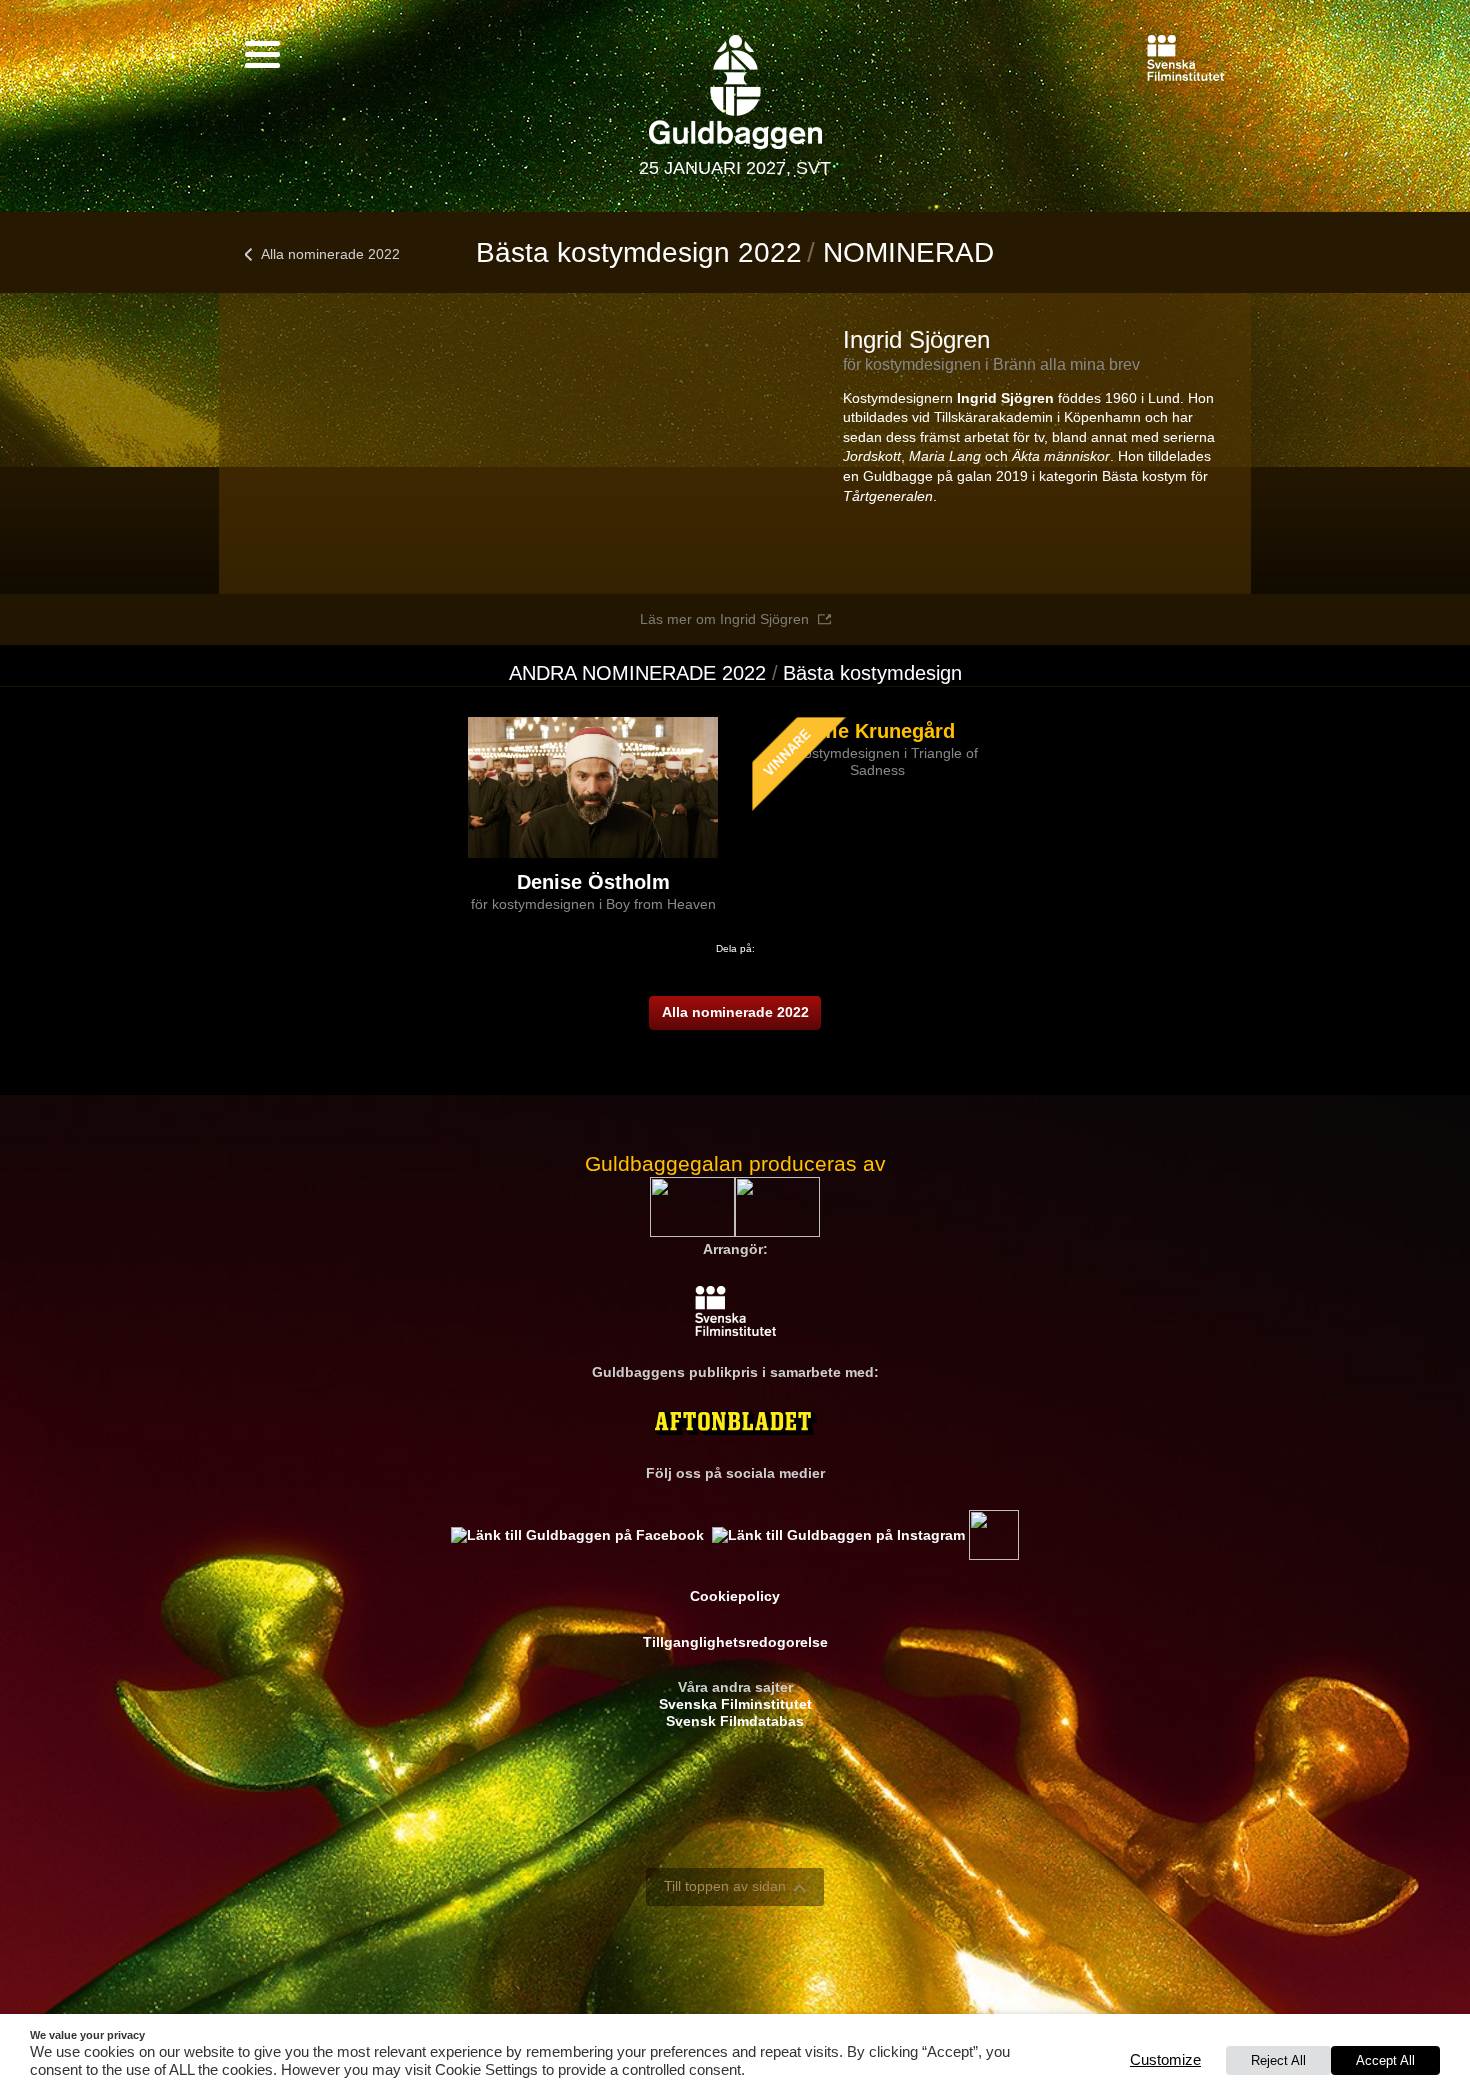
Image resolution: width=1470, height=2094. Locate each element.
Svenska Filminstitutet (735, 1704)
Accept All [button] (1385, 2060)
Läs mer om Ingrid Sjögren (724, 619)
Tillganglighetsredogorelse (735, 1642)
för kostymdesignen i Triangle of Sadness (877, 761)
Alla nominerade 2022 (330, 254)
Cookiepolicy (735, 1596)
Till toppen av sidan (725, 1886)
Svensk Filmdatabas (735, 1721)
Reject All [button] (1278, 2060)
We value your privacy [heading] (87, 2035)
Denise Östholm (593, 882)
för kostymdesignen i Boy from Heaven (593, 904)
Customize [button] (1165, 2060)
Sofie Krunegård (877, 731)
